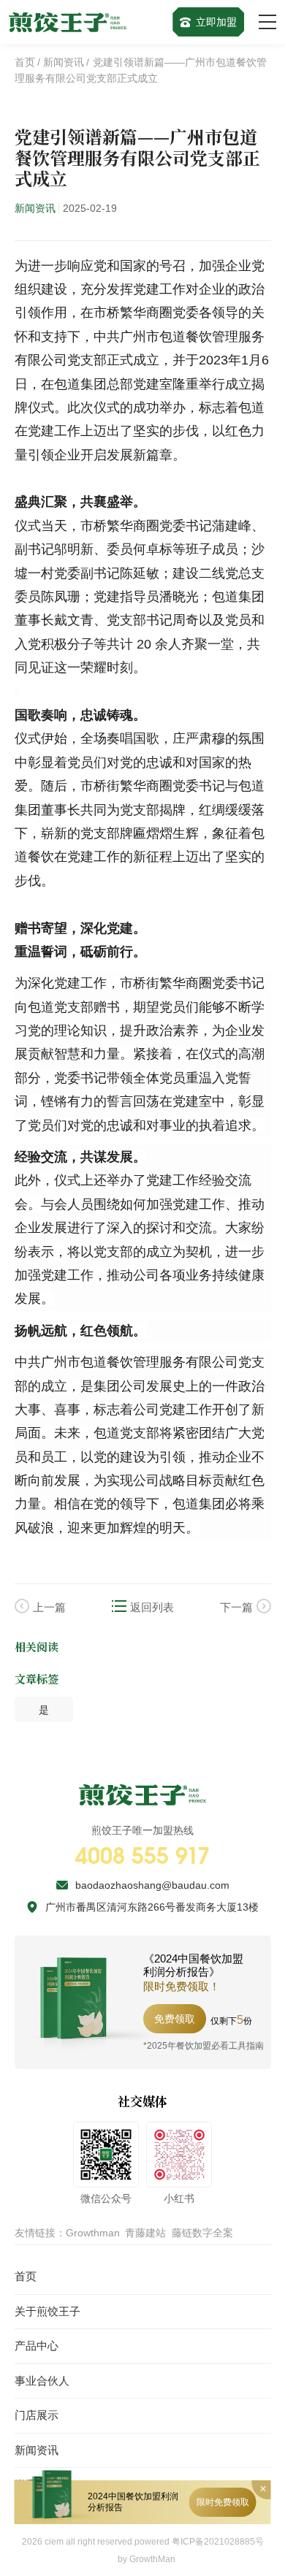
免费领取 (175, 2019)
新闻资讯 (64, 62)
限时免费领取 (223, 2502)
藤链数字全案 (202, 2233)
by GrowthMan (147, 2559)
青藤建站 (145, 2233)
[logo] (68, 22)
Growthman (93, 2233)
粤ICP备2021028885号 (218, 2542)
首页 (25, 62)
